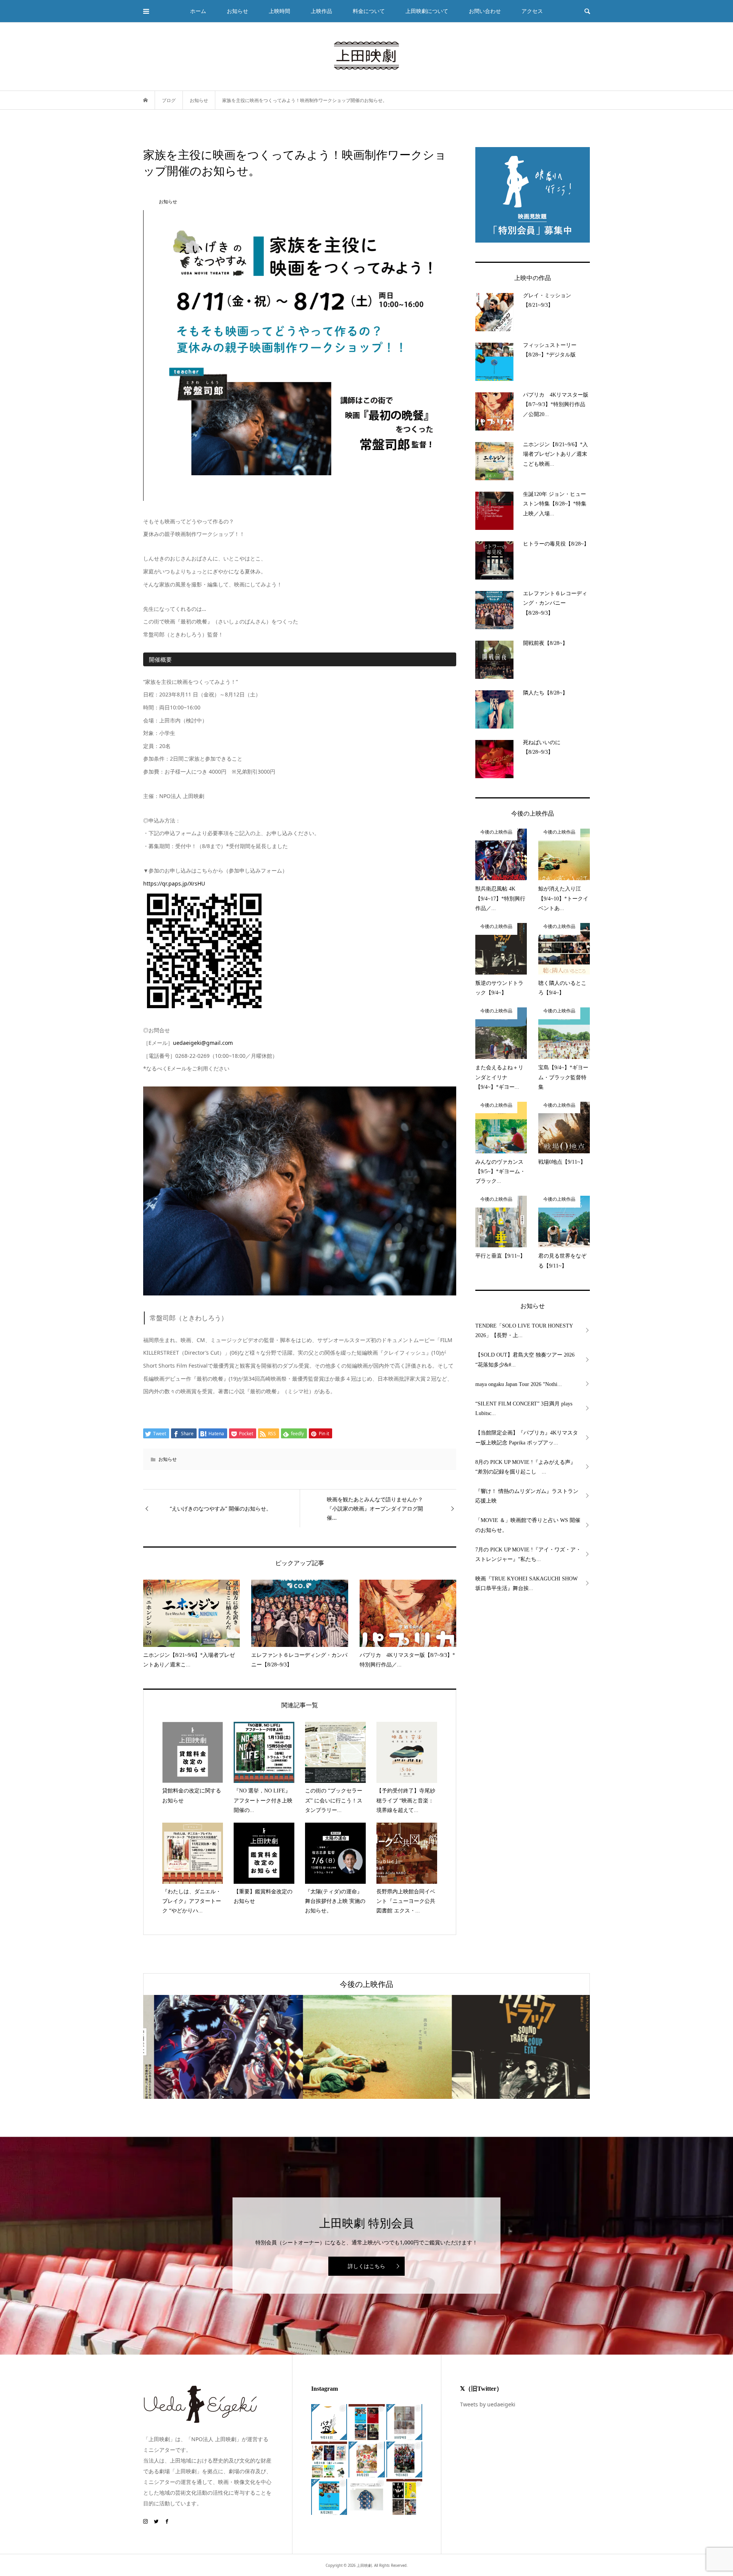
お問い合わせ (485, 11)
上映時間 (279, 11)
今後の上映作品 (366, 1984)
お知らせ (168, 1459)
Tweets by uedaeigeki (488, 2404)
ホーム (198, 11)
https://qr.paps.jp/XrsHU (174, 883)
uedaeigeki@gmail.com (203, 1043)
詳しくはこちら (366, 2266)
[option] (218, 2047)
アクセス (532, 11)
